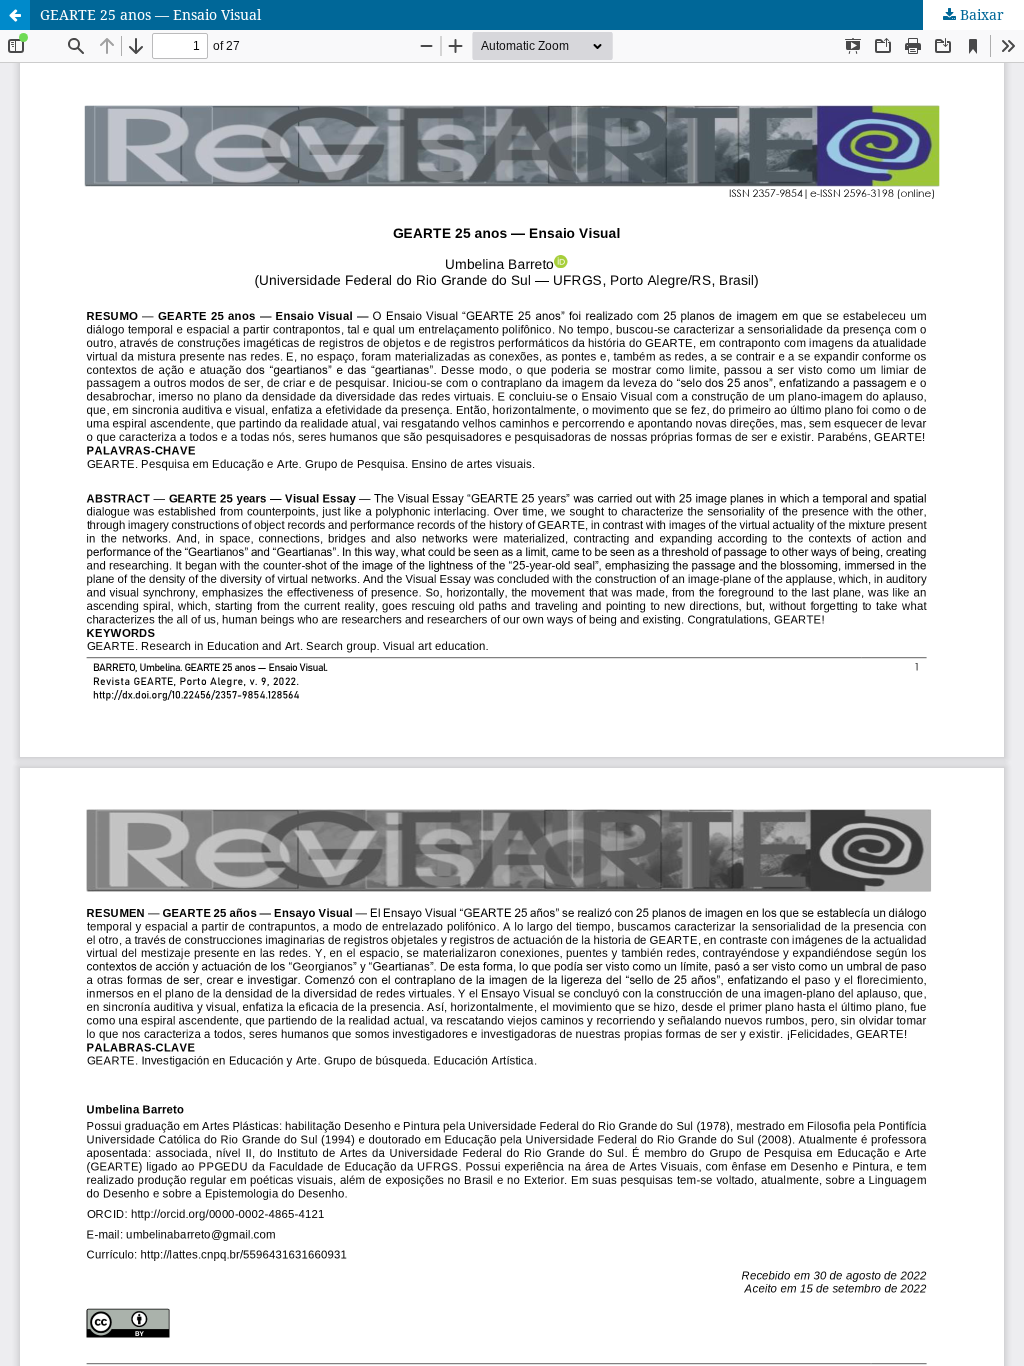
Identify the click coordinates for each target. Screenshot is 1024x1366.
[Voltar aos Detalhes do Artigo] (15, 15)
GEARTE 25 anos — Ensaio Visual (150, 14)
